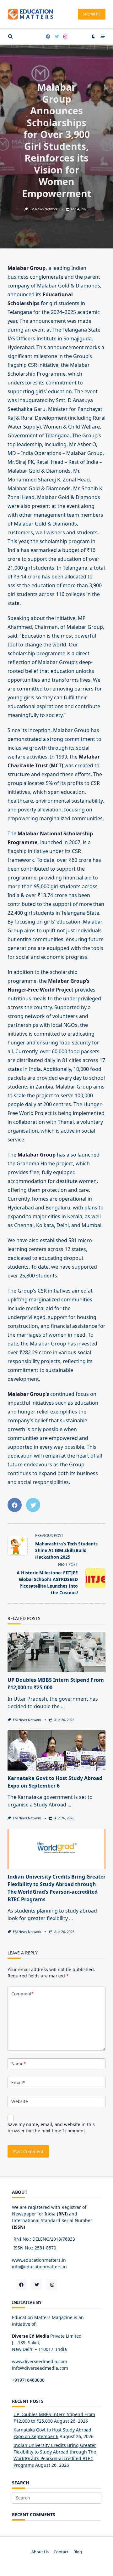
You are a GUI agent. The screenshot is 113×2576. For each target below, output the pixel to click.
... (63, 1706)
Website (20, 2101)
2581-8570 (45, 2248)
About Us (40, 2552)
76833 (69, 2239)
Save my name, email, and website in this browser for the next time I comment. (51, 2127)
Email (18, 2082)
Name (19, 2064)
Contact (61, 2552)
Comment (22, 1994)
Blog (78, 2552)
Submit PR (92, 14)
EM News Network (44, 209)
